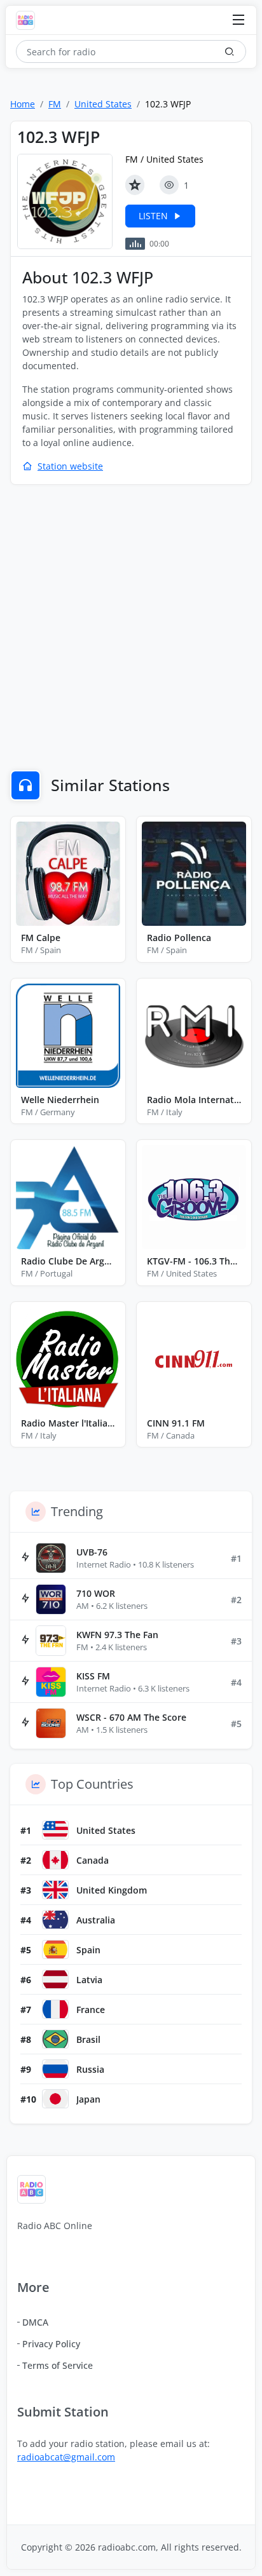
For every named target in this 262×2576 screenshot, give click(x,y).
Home (23, 104)
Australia (96, 1920)
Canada (93, 1860)
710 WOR (96, 1593)
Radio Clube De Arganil (68, 1261)
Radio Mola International (194, 1100)
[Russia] (55, 2069)
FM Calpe (41, 938)
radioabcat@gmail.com (66, 2457)
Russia (90, 2069)
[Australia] (55, 1920)
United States (103, 104)
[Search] (230, 51)
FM (55, 104)
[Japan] (55, 2099)
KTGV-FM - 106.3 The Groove (194, 1261)
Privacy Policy (51, 2344)
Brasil (88, 2039)
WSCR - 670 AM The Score (131, 1717)
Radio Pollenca (179, 938)
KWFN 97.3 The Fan (117, 1635)
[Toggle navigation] (238, 21)
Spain (88, 1950)
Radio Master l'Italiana (68, 1423)
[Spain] (55, 1949)
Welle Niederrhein (60, 1100)
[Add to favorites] (135, 185)
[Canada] (55, 1860)
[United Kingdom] (55, 1890)
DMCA (35, 2322)
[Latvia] (55, 1979)
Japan (88, 2099)
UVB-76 (92, 1552)
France (91, 2010)
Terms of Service (58, 2365)
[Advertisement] (131, 629)
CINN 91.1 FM (176, 1423)
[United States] (55, 1830)
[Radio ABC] (29, 20)
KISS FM (93, 1676)
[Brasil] (55, 2039)
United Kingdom (112, 1890)
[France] (55, 2009)
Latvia (89, 1980)
